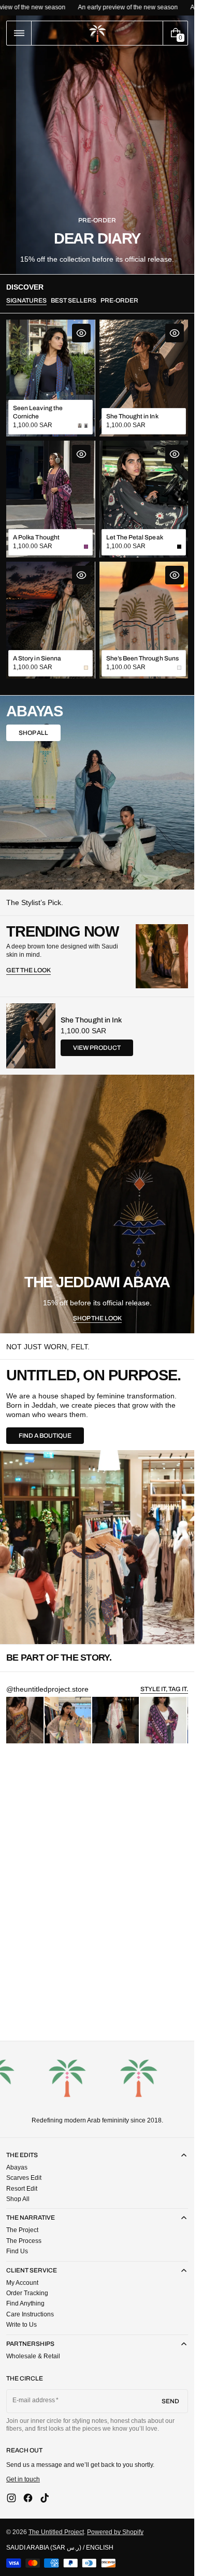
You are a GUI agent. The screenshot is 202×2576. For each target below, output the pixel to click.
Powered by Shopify (115, 2532)
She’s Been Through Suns (142, 658)
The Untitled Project (56, 2532)
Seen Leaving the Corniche (38, 412)
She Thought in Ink (132, 416)
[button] (19, 33)
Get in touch (23, 2479)
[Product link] (51, 378)
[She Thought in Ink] (31, 1036)
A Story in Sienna (37, 658)
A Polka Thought (36, 537)
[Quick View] (81, 333)
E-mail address (34, 2400)
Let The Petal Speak (135, 537)
